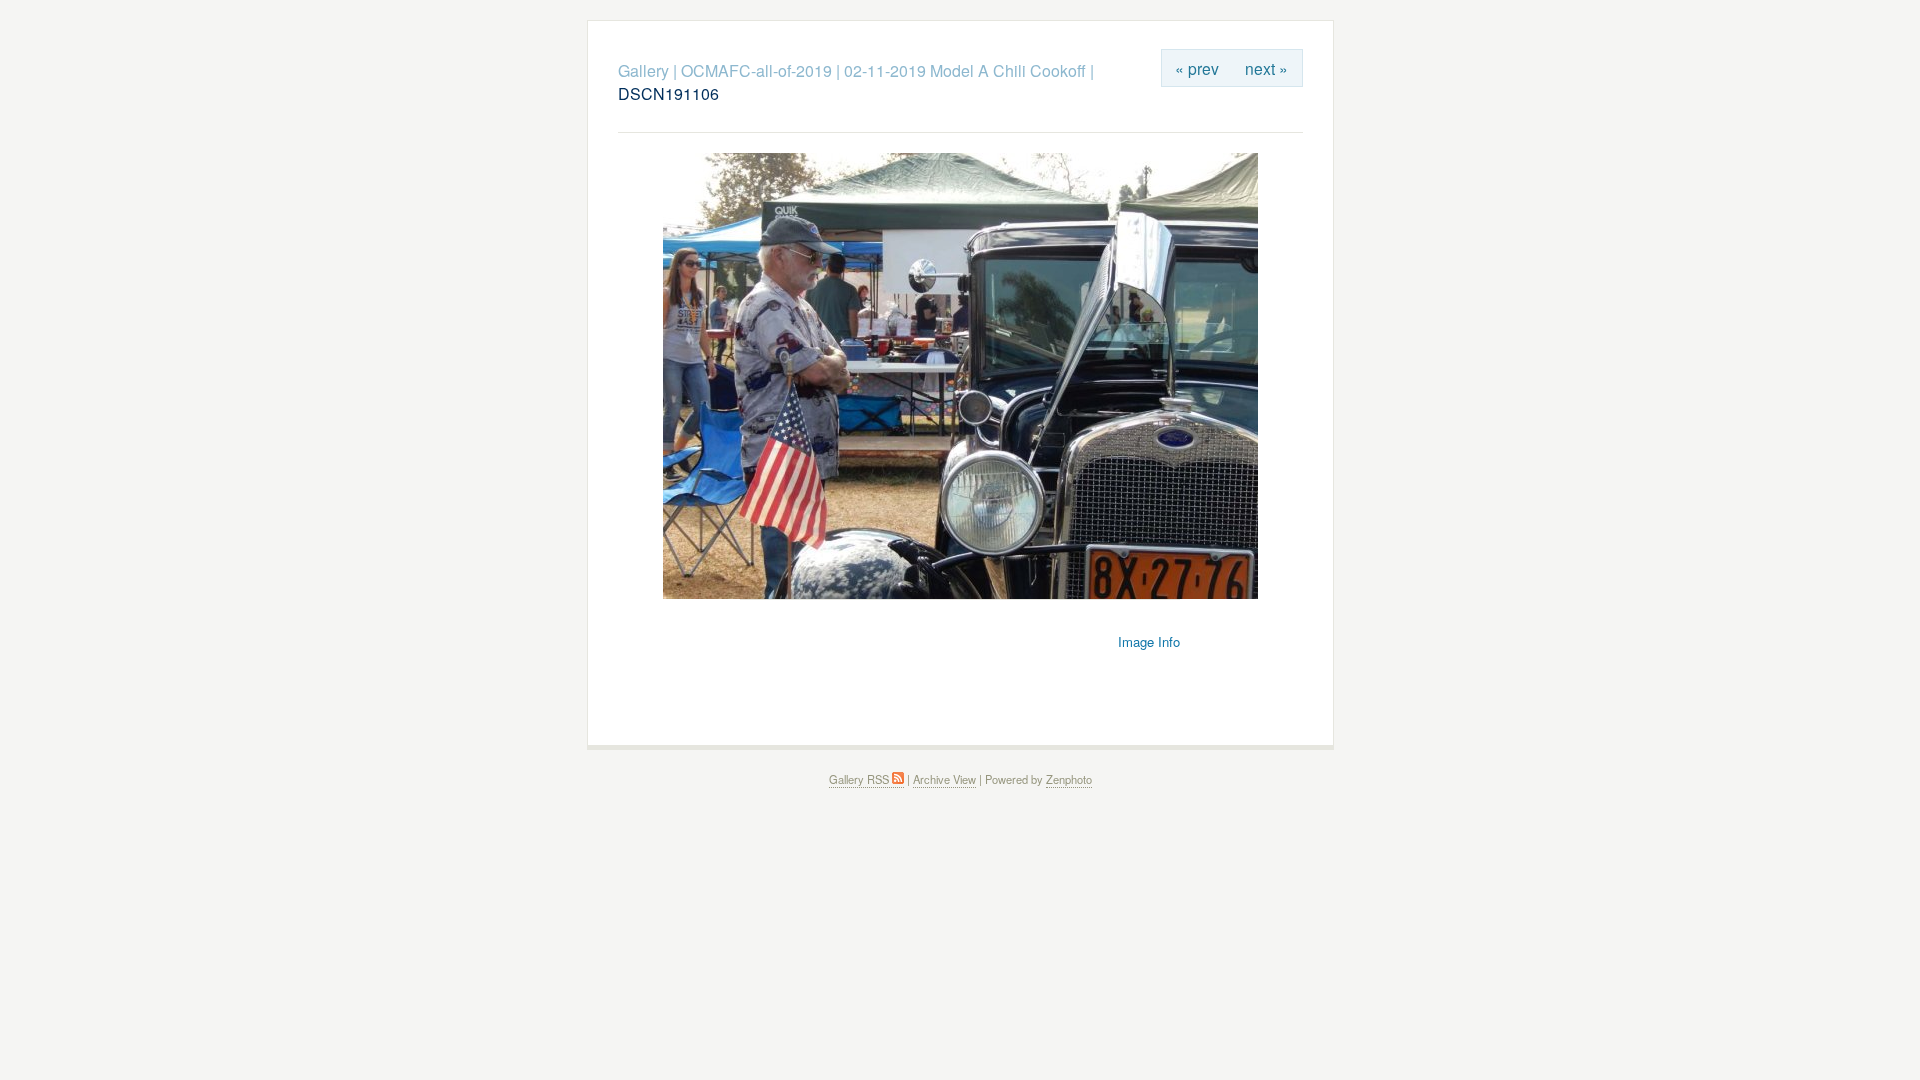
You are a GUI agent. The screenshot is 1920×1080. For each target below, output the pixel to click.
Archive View (944, 779)
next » (1266, 68)
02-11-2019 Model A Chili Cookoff (965, 70)
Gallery (643, 70)
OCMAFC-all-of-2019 (756, 70)
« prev (1197, 68)
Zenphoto (1069, 779)
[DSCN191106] (960, 593)
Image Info (1149, 641)
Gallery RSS (860, 779)
